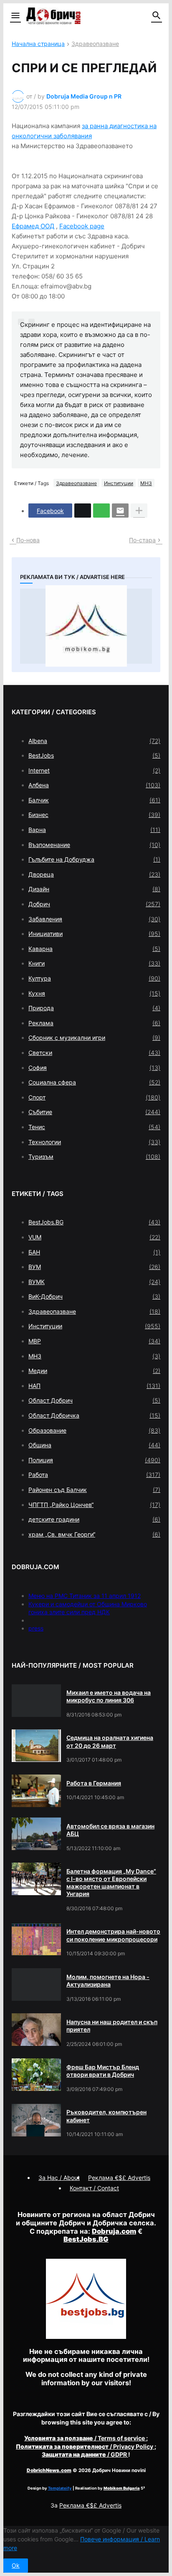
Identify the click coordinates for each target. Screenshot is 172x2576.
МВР (94, 1341)
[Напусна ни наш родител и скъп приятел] (36, 2030)
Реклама (94, 1023)
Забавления (94, 919)
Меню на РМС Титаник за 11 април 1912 (85, 1596)
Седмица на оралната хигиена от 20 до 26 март (110, 1741)
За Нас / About (59, 2178)
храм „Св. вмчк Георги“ (94, 1534)
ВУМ (94, 1267)
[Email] (120, 511)
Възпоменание (94, 845)
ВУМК (94, 1282)
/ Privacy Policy (85, 2446)
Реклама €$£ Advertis (90, 2505)
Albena (94, 741)
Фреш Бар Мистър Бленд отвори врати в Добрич (103, 2071)
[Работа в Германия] (36, 1791)
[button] (15, 16)
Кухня (94, 993)
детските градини (94, 1519)
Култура (94, 978)
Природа (94, 1008)
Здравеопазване (95, 44)
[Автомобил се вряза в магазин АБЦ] (36, 1834)
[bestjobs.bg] (86, 2337)
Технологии (94, 1142)
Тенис (94, 1127)
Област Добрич (94, 1400)
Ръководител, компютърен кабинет (106, 2116)
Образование (94, 1430)
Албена (94, 785)
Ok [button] (16, 2565)
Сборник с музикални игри (94, 1038)
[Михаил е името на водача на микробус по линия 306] (36, 1701)
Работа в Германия (94, 1783)
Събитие (94, 1112)
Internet (94, 770)
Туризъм (94, 1157)
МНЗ (146, 483)
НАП (94, 1386)
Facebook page (82, 226)
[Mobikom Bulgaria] (86, 626)
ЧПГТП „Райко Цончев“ (94, 1505)
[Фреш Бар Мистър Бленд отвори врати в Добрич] (36, 2075)
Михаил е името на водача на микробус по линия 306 (109, 1696)
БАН (94, 1252)
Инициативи (94, 934)
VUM (94, 1237)
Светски (94, 1053)
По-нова (28, 540)
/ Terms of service (85, 2438)
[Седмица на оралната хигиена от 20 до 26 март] (36, 1746)
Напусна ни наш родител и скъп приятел (112, 2026)
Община (94, 1445)
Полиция (94, 1460)
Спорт (94, 1097)
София (94, 1068)
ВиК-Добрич (94, 1296)
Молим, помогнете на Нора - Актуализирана (108, 1981)
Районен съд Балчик (94, 1490)
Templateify (60, 2488)
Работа (94, 1475)
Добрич (94, 904)
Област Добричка (94, 1415)
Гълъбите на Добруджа (94, 859)
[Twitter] (83, 511)
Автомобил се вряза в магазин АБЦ (110, 1830)
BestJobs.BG (94, 1222)
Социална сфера (94, 1082)
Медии (94, 1371)
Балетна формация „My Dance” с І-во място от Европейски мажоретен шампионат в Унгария (111, 1883)
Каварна (94, 949)
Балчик (94, 800)
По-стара (142, 540)
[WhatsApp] (101, 511)
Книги (94, 963)
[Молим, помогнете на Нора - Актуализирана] (36, 1984)
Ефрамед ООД (33, 226)
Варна (94, 830)
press (36, 1628)
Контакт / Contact (94, 2188)
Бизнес (94, 815)
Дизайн (94, 889)
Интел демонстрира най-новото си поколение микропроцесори (113, 1935)
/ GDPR (85, 2454)
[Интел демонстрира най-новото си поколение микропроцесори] (36, 1939)
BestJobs (94, 755)
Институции (119, 483)
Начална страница (38, 44)
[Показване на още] (139, 511)
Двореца (94, 874)
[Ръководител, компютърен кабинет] (36, 2120)
